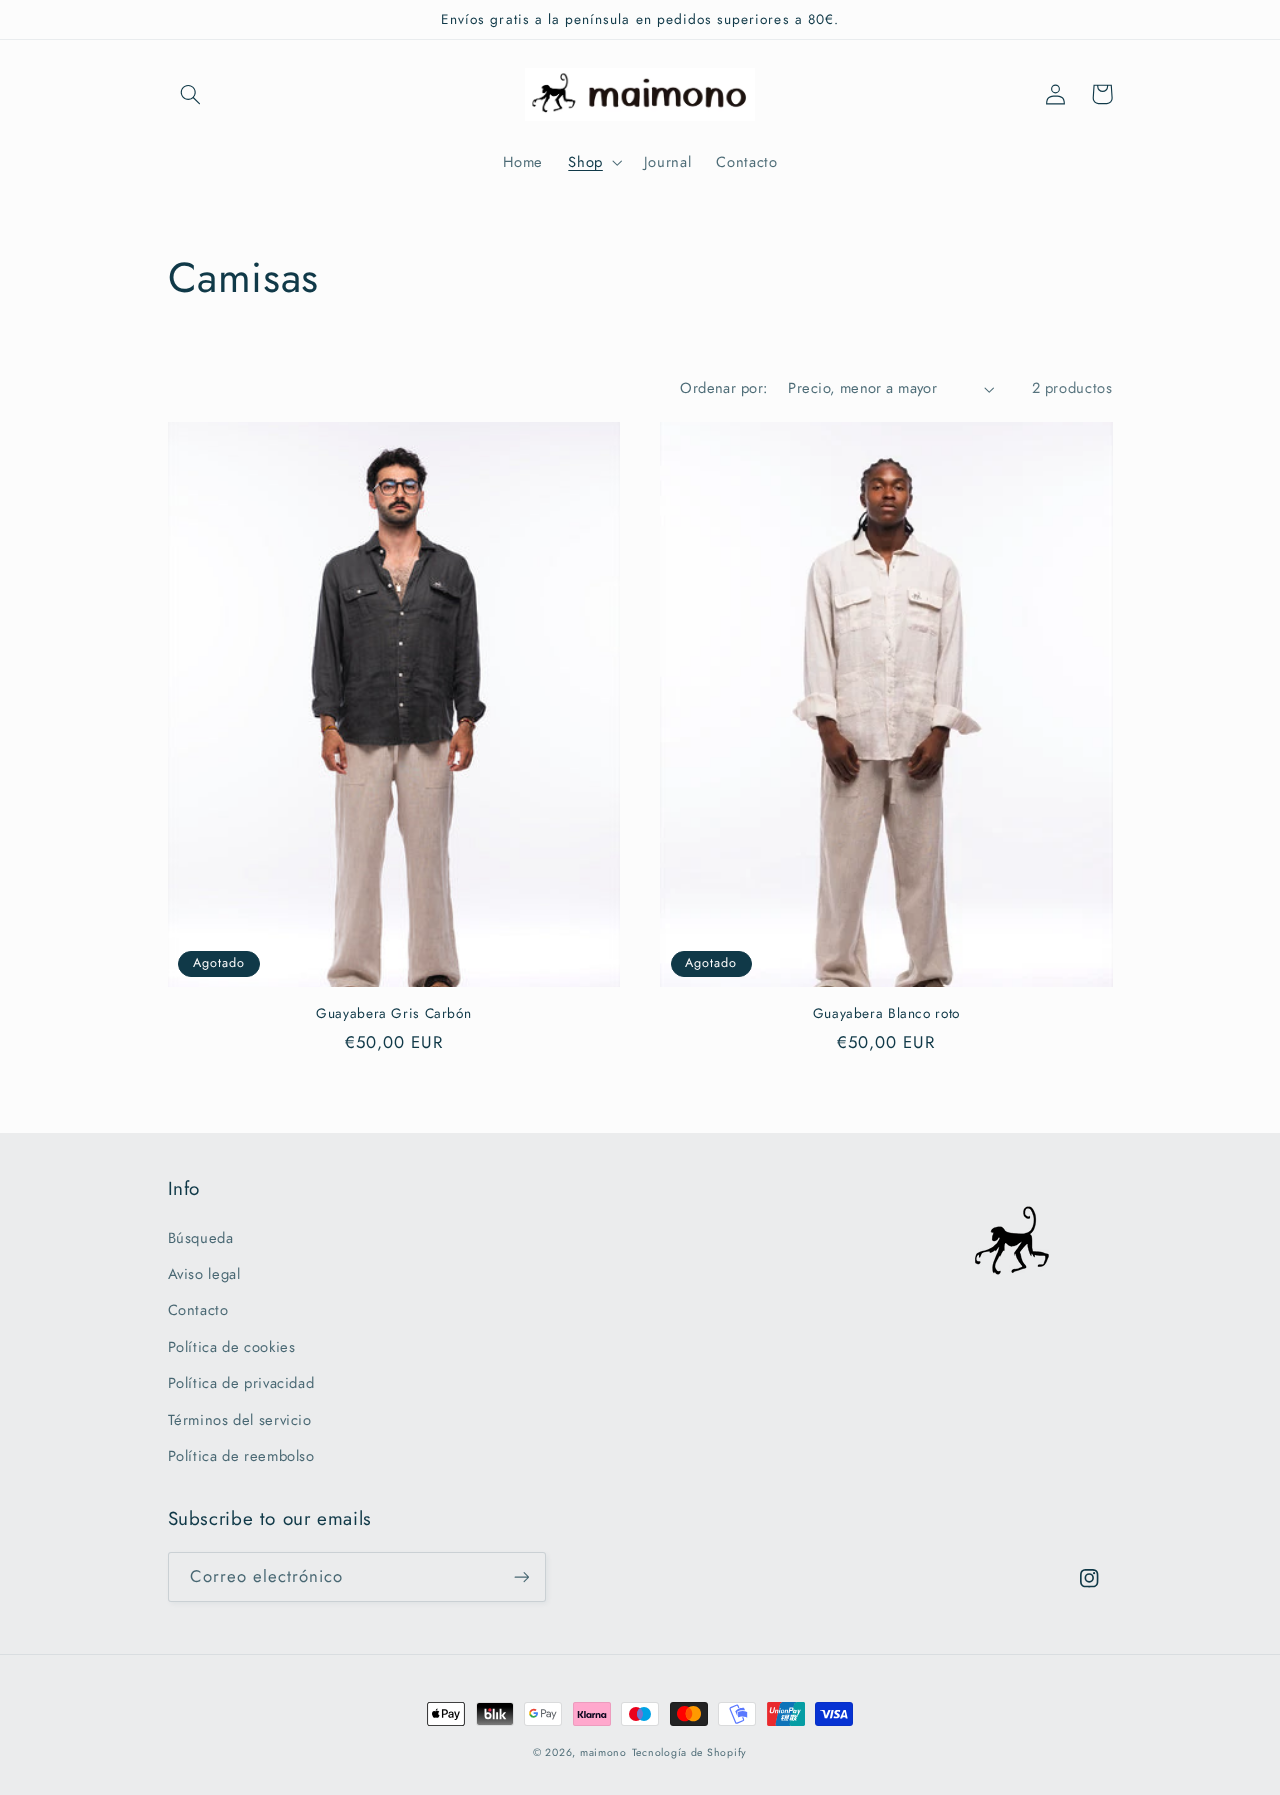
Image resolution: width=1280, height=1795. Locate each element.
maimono (603, 1752)
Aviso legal (204, 1274)
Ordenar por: (723, 388)
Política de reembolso (241, 1456)
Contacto (198, 1310)
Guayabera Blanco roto (886, 1014)
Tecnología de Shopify (689, 1752)
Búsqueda (201, 1238)
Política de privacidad (241, 1383)
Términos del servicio (240, 1420)
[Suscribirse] (521, 1576)
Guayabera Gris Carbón (393, 1014)
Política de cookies (232, 1347)
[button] (191, 94)
